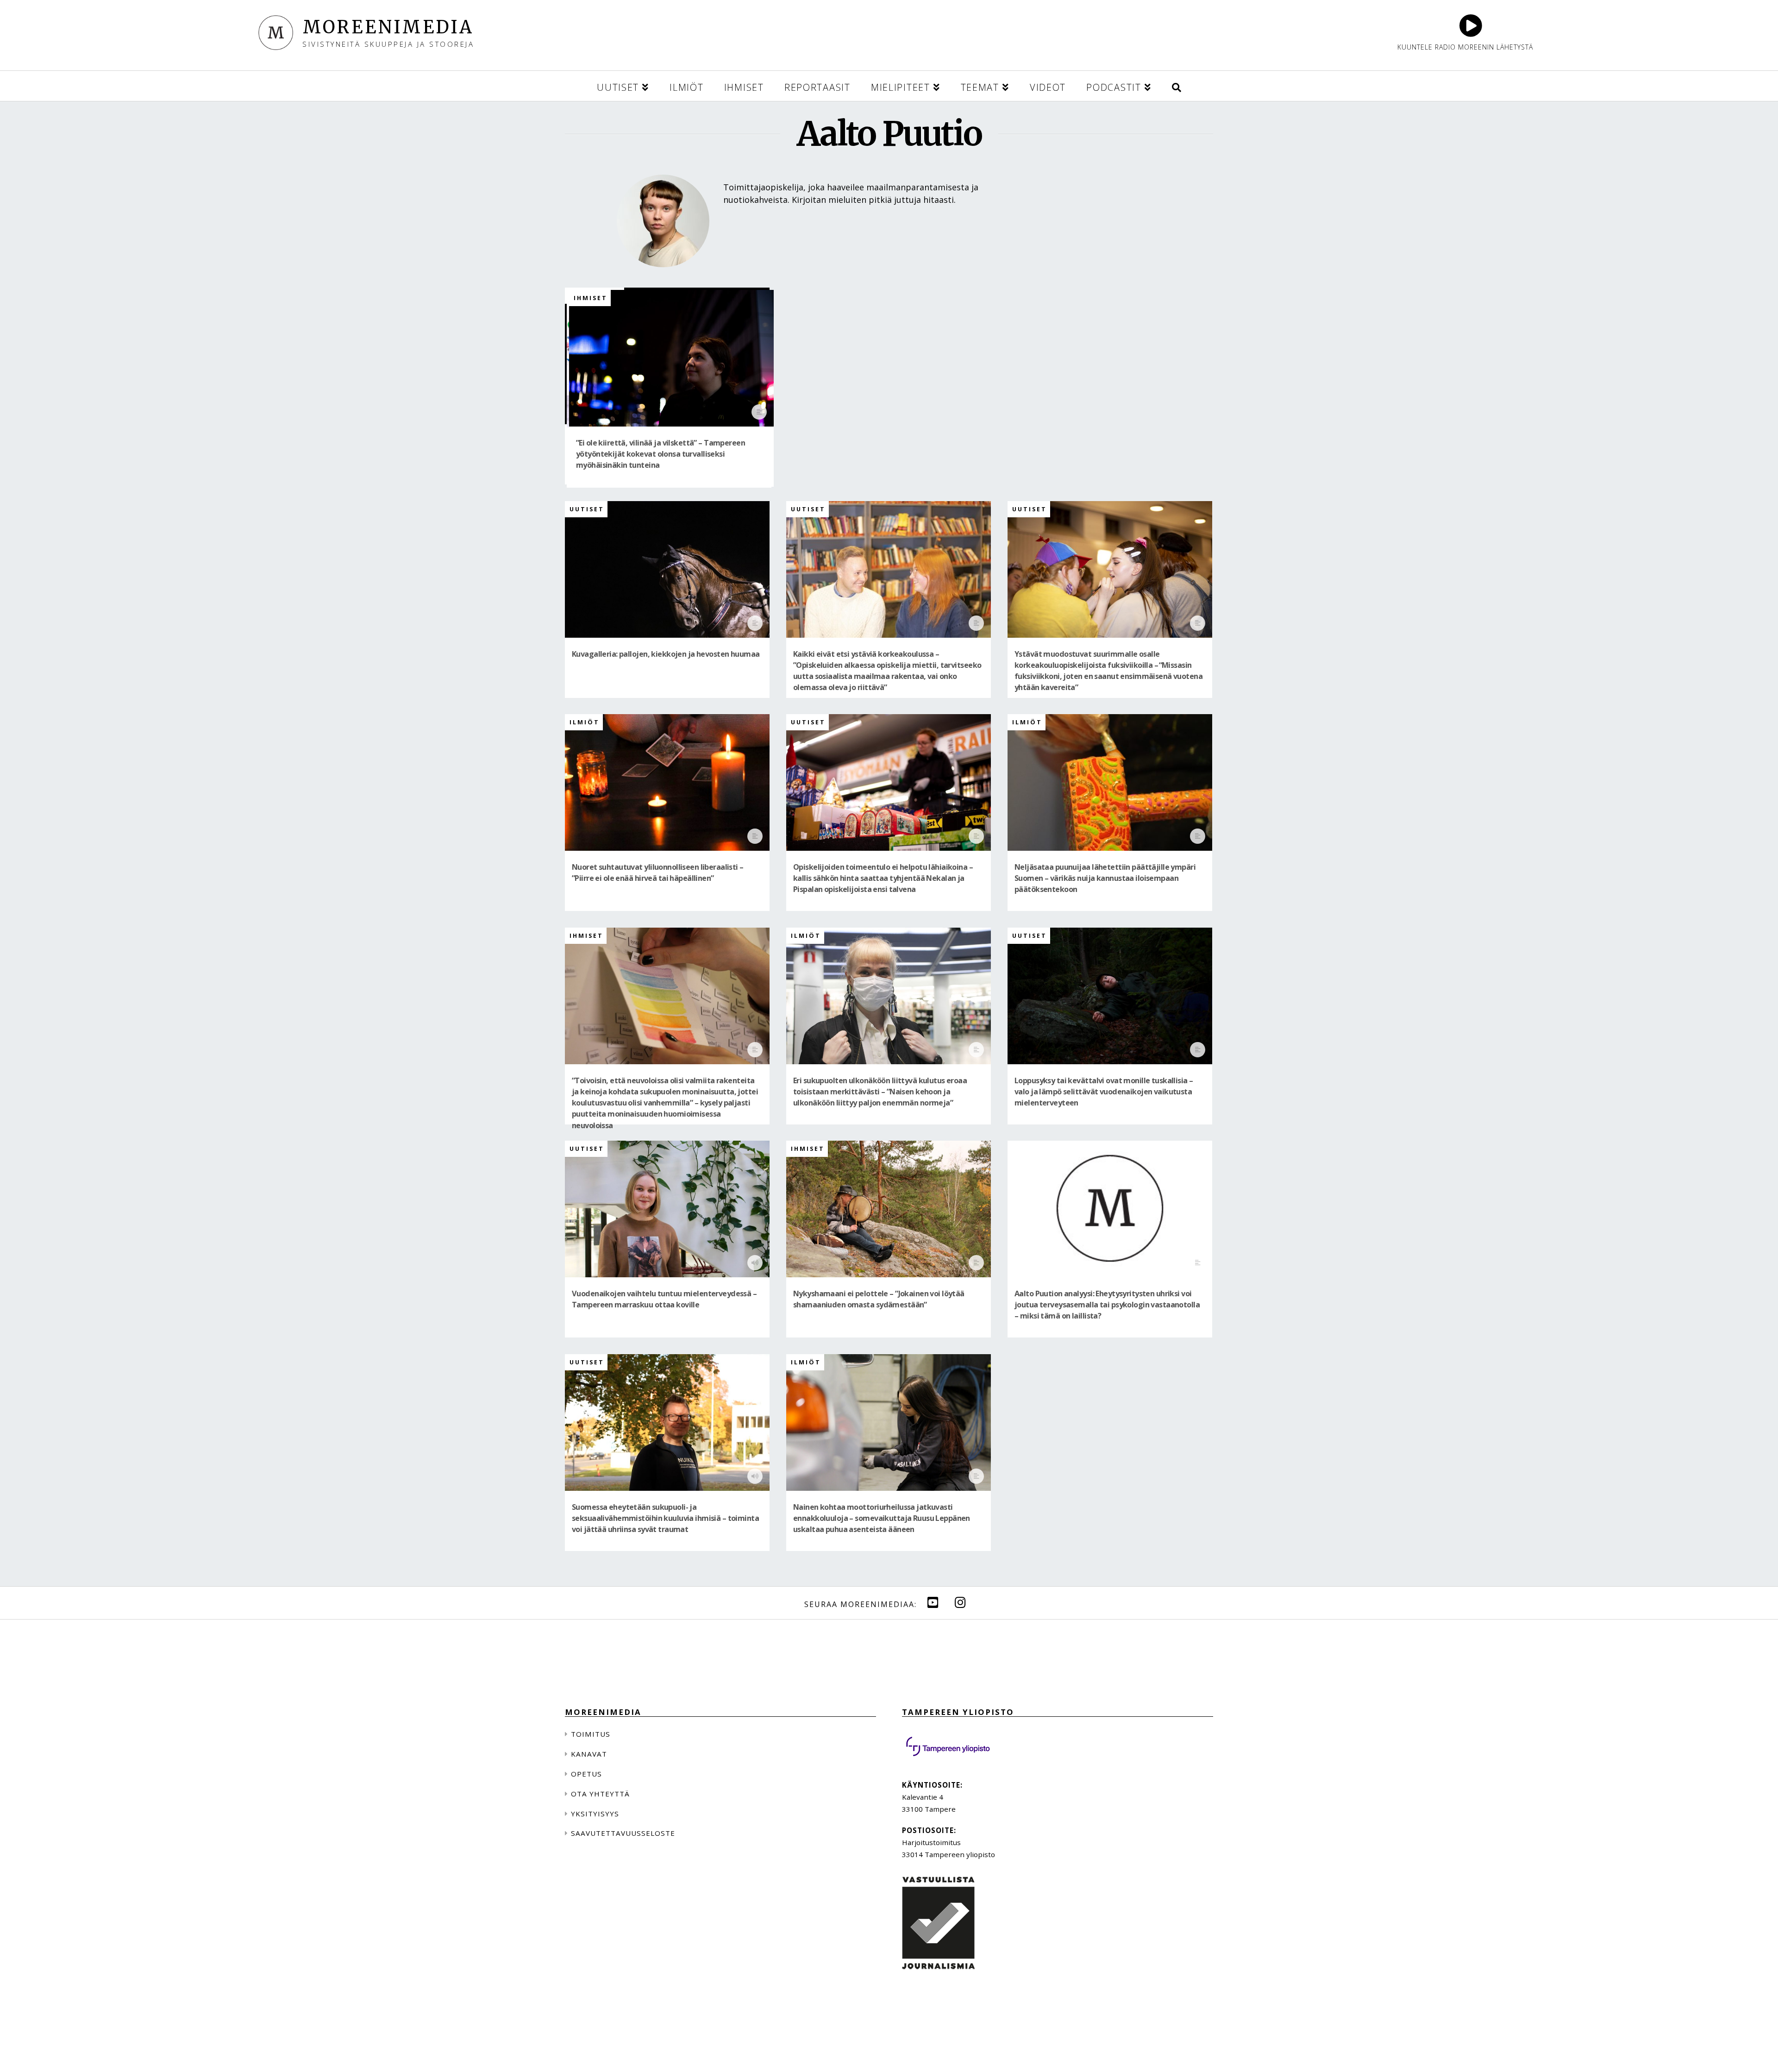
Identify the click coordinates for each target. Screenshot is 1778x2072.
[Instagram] (960, 1602)
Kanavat (589, 1754)
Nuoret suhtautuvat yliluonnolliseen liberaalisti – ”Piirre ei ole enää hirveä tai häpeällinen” (658, 873)
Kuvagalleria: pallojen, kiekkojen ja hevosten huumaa (666, 654)
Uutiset (587, 509)
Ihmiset (591, 298)
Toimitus (591, 1734)
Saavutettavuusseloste (623, 1833)
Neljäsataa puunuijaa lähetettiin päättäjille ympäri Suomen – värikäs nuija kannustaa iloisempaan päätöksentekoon (1105, 878)
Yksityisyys (595, 1814)
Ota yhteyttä (600, 1794)
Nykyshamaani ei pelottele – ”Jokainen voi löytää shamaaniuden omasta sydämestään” (879, 1299)
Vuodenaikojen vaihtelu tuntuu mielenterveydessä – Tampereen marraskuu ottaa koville (664, 1299)
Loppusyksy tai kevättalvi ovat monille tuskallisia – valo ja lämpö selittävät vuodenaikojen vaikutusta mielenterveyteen (1104, 1092)
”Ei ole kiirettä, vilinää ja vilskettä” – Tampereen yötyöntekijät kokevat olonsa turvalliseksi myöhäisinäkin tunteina (660, 454)
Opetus (586, 1774)
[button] (1177, 86)
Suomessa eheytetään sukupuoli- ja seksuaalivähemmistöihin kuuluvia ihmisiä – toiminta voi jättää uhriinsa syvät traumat (665, 1518)
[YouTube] (933, 1602)
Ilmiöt (585, 722)
